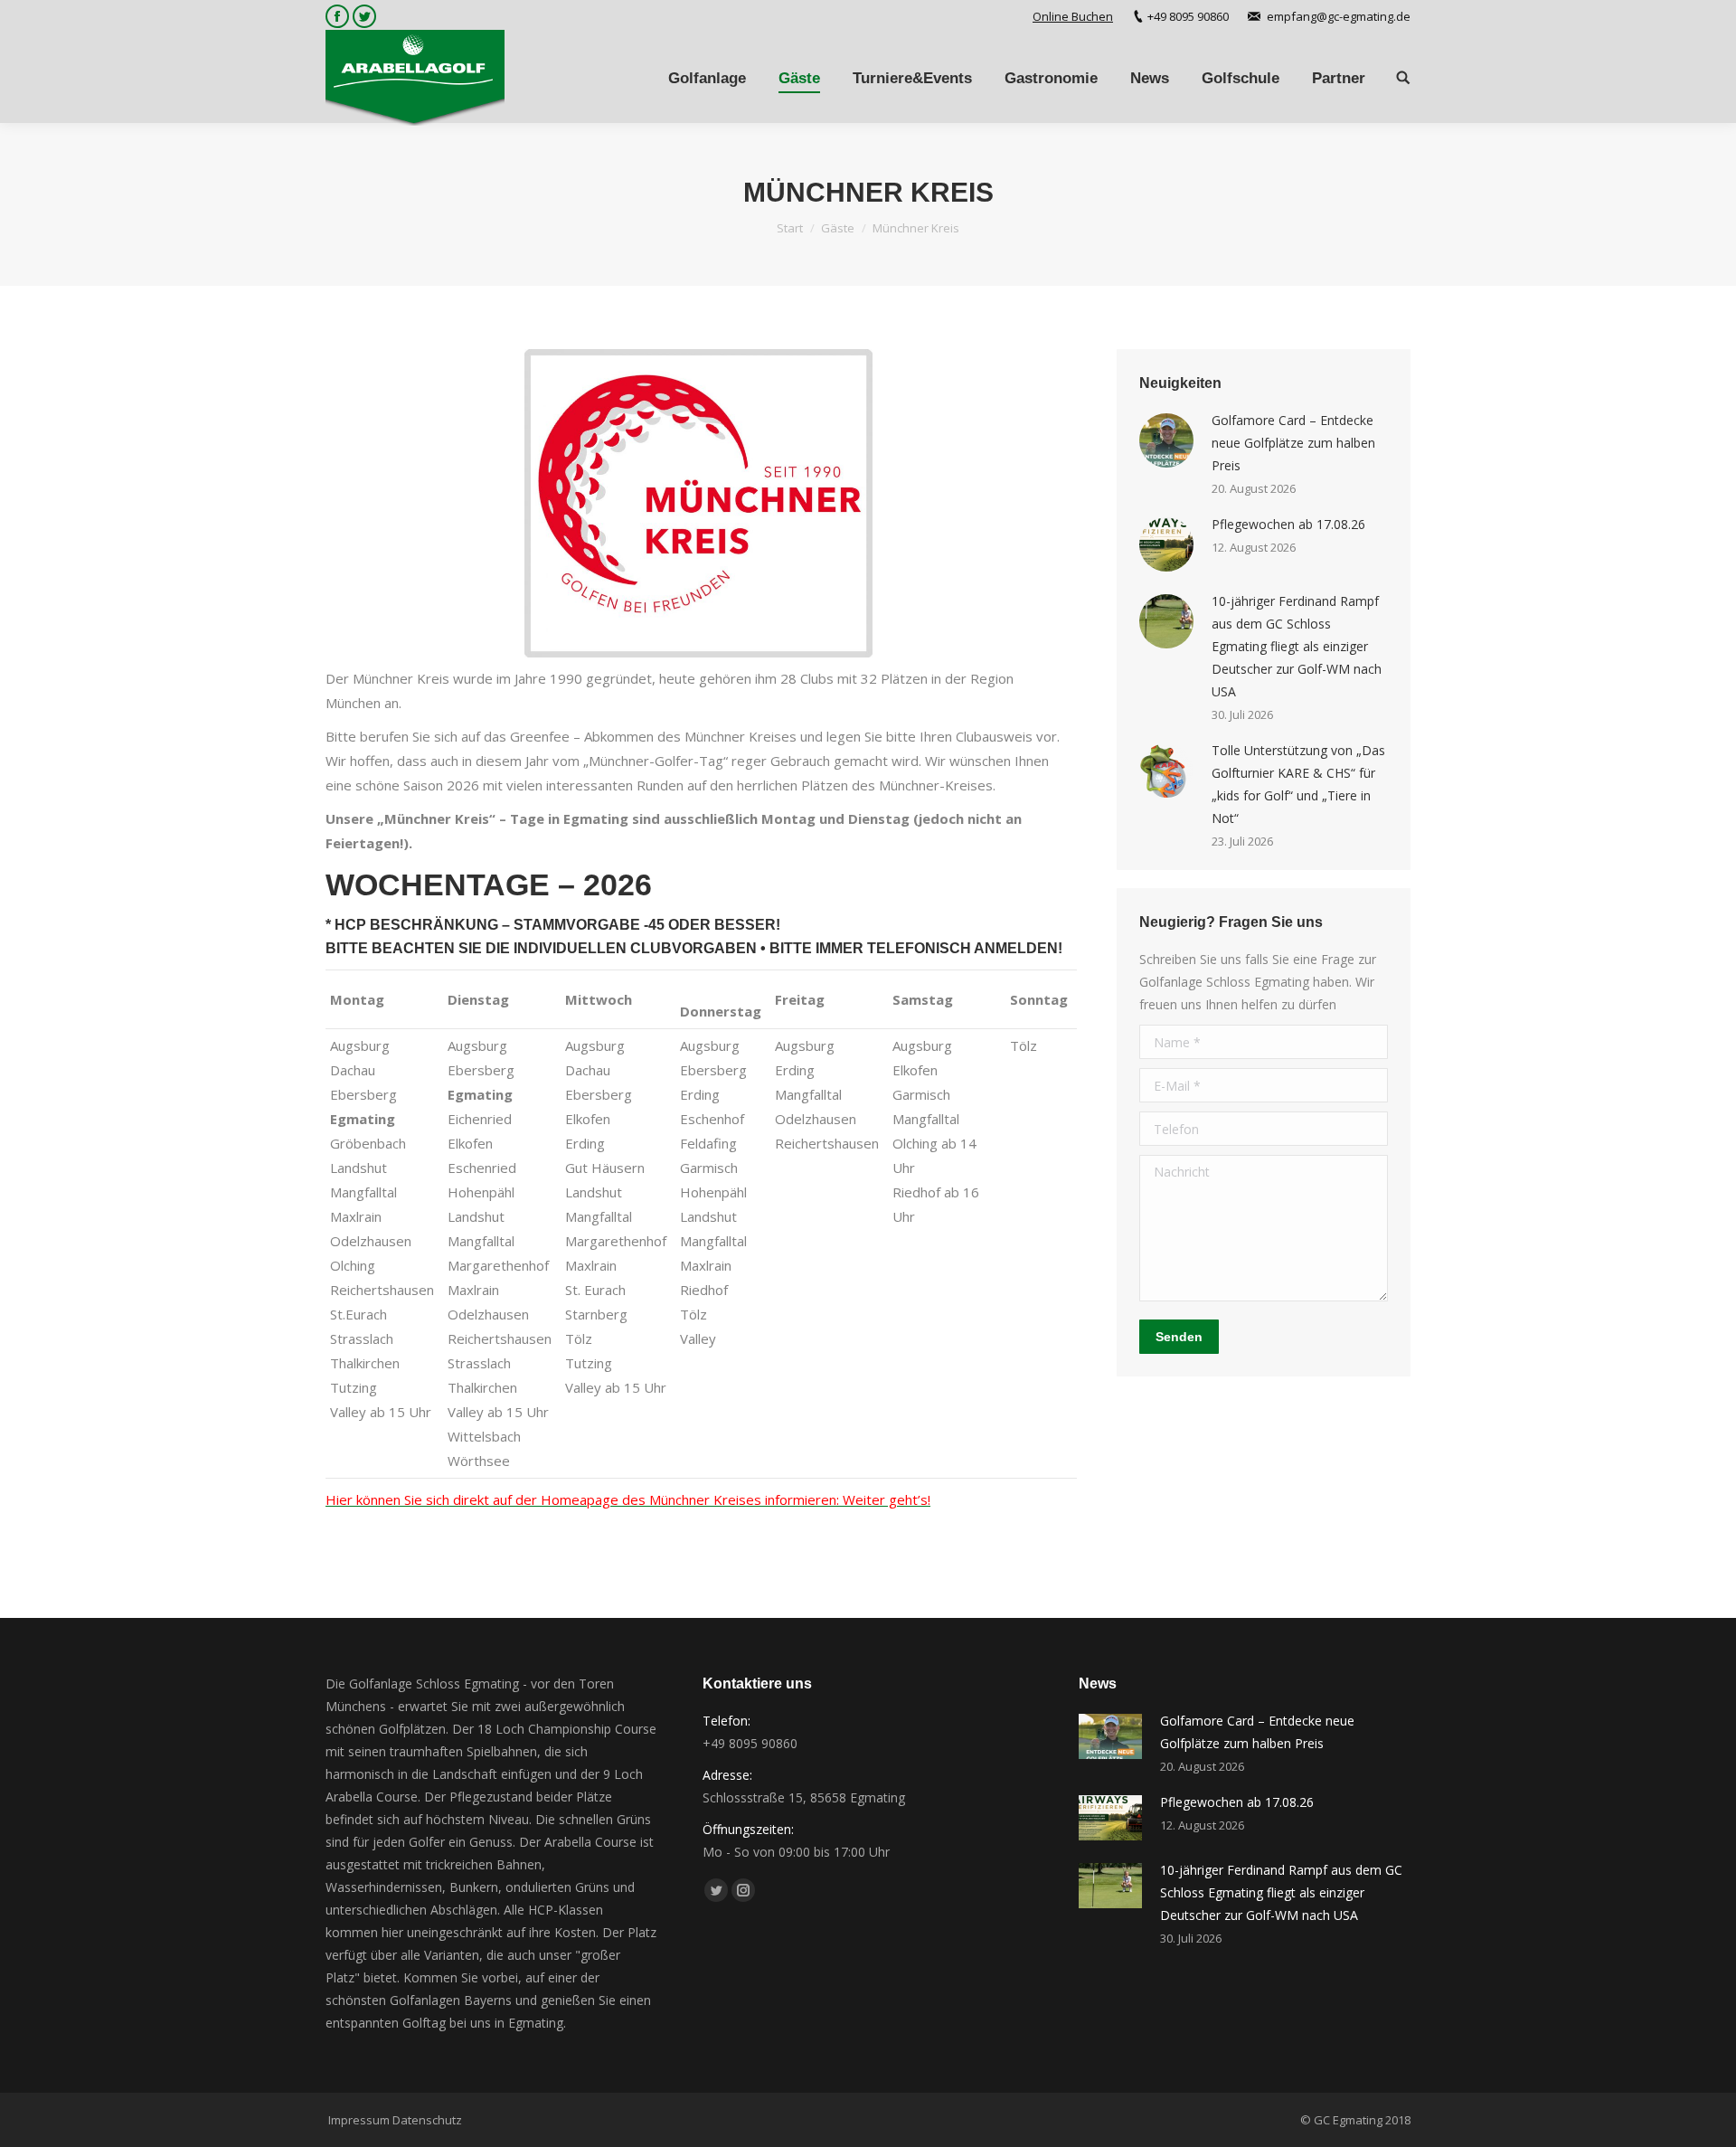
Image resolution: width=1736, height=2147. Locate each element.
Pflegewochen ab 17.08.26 (1288, 524)
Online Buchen (1073, 16)
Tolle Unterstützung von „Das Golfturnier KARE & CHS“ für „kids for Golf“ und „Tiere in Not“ (1298, 784)
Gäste (838, 228)
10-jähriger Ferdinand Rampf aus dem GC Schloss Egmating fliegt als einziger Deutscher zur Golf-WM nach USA (1297, 646)
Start (790, 228)
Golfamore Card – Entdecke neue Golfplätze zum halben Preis (1293, 443)
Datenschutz (427, 2120)
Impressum (359, 2120)
